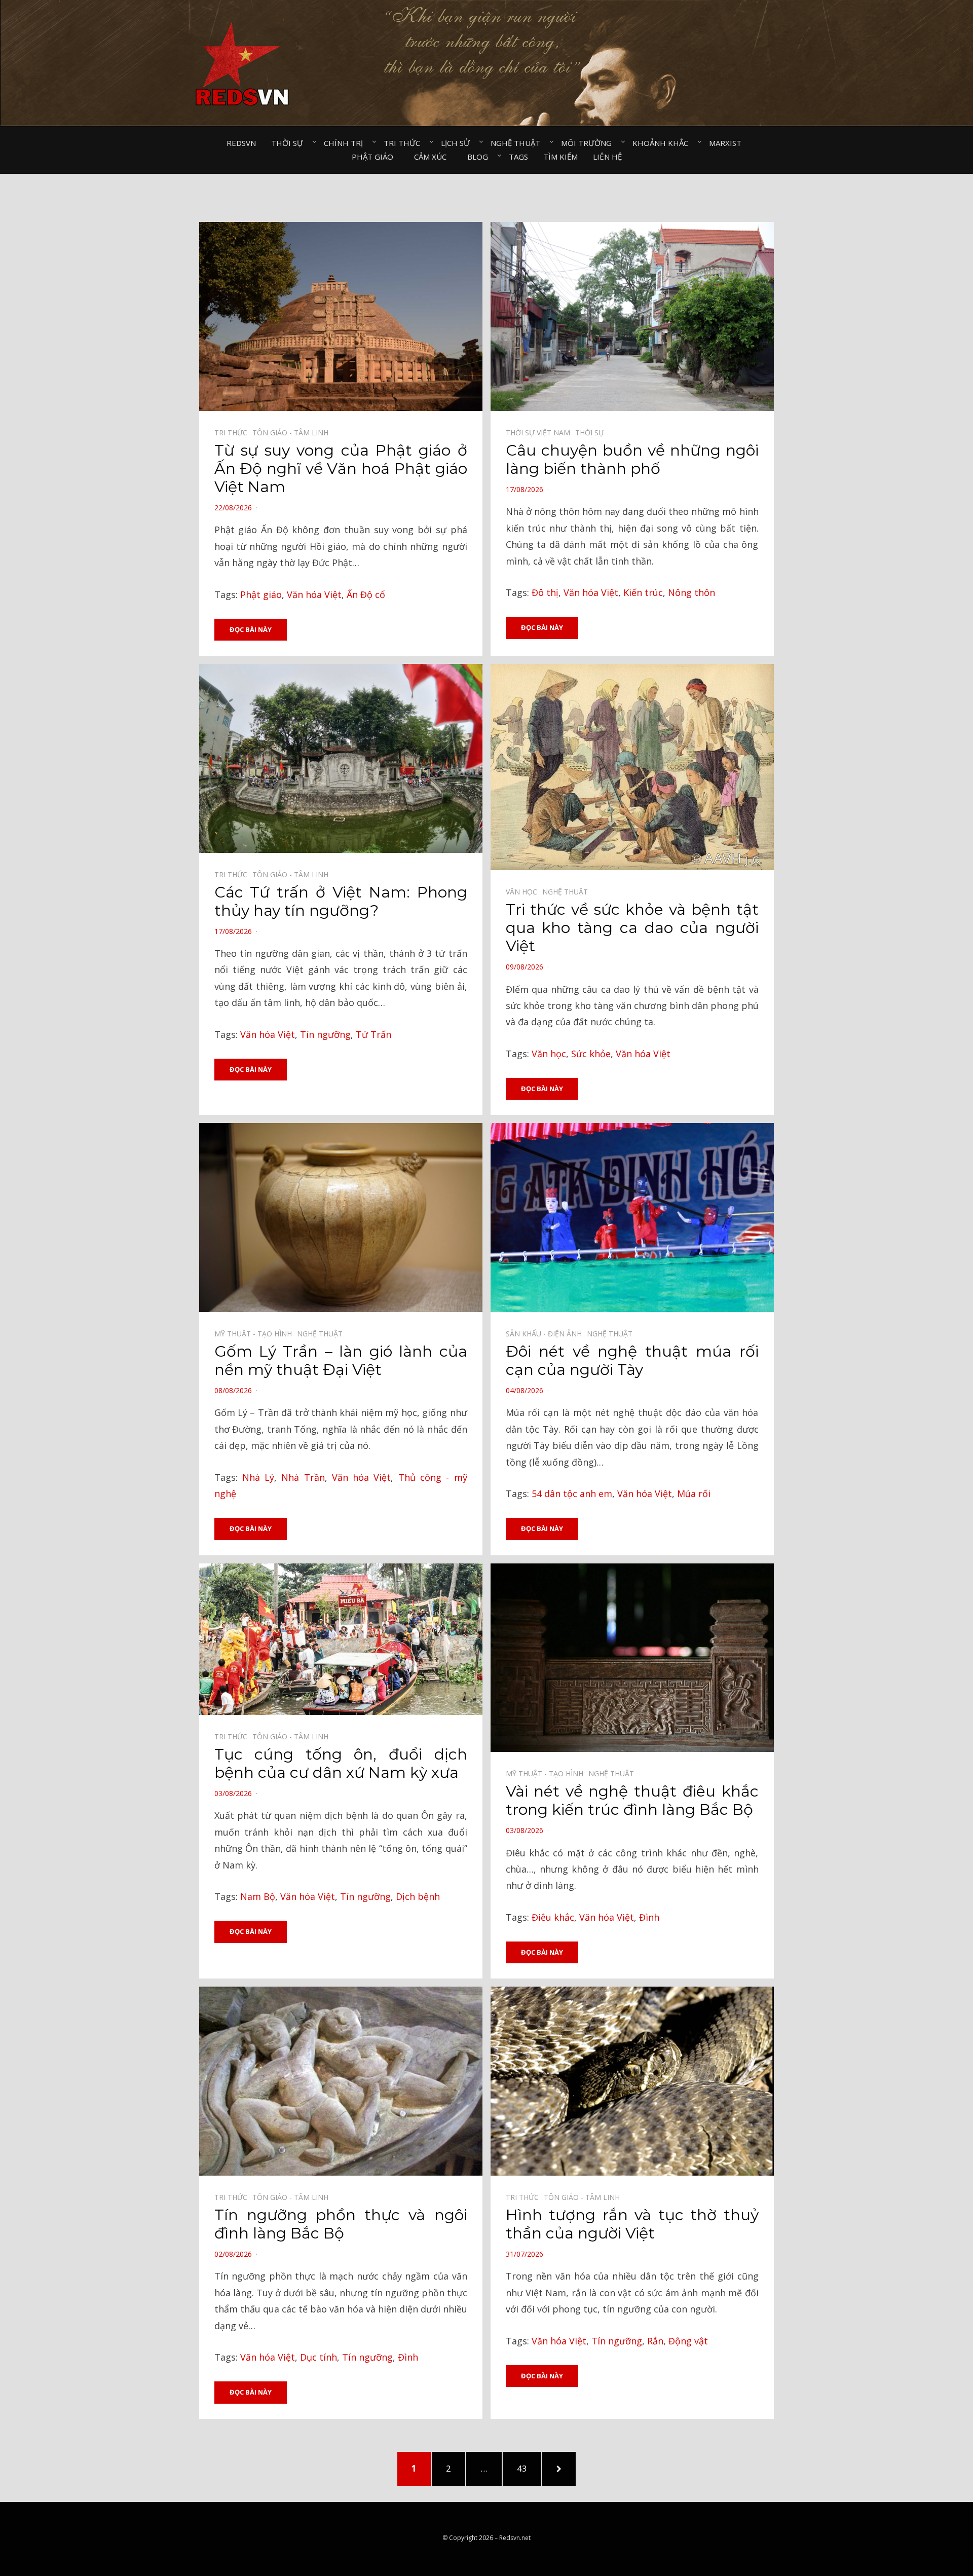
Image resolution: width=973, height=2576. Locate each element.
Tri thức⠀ (405, 143)
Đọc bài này (251, 629)
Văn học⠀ (524, 892)
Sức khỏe (591, 1054)
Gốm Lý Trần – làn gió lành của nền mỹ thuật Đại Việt (341, 1360)
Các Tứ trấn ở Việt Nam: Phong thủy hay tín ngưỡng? (341, 901)
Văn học (549, 1054)
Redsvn (241, 143)
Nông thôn (691, 592)
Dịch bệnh (418, 1896)
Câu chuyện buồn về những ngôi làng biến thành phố (632, 459)
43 (527, 2468)
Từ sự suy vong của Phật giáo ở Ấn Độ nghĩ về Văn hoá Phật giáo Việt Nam (341, 469)
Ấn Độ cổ (366, 594)
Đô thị (545, 592)
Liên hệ (607, 157)
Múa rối (694, 1494)
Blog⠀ (480, 157)
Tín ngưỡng (325, 1034)
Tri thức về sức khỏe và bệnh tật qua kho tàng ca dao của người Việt (632, 928)
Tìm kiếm (560, 157)
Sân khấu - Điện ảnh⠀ (546, 1334)
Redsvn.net (515, 2538)
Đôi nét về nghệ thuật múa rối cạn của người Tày (632, 1360)
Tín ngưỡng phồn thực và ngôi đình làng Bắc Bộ (341, 2224)
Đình (649, 1917)
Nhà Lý (258, 1477)
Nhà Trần (303, 1477)
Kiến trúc (643, 592)
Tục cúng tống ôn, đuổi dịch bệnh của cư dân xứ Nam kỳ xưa (341, 1763)
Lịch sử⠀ (458, 143)
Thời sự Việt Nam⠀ (540, 433)
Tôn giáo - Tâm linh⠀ (293, 433)
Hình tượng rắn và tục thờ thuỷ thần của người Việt (632, 2224)
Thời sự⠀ (290, 143)
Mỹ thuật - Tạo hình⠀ (256, 1334)
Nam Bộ (258, 1896)
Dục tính (319, 2357)
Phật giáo (261, 594)
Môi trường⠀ (589, 143)
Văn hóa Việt (314, 594)
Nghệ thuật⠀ (518, 143)
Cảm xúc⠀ (433, 157)
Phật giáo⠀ (375, 157)
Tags (518, 157)
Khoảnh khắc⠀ (663, 143)
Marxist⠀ (728, 143)
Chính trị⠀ (346, 143)
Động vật (688, 2341)
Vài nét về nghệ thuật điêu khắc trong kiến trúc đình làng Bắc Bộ (632, 1800)
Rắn (655, 2341)
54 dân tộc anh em (572, 1494)
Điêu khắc (553, 1917)
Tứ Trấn (373, 1034)
